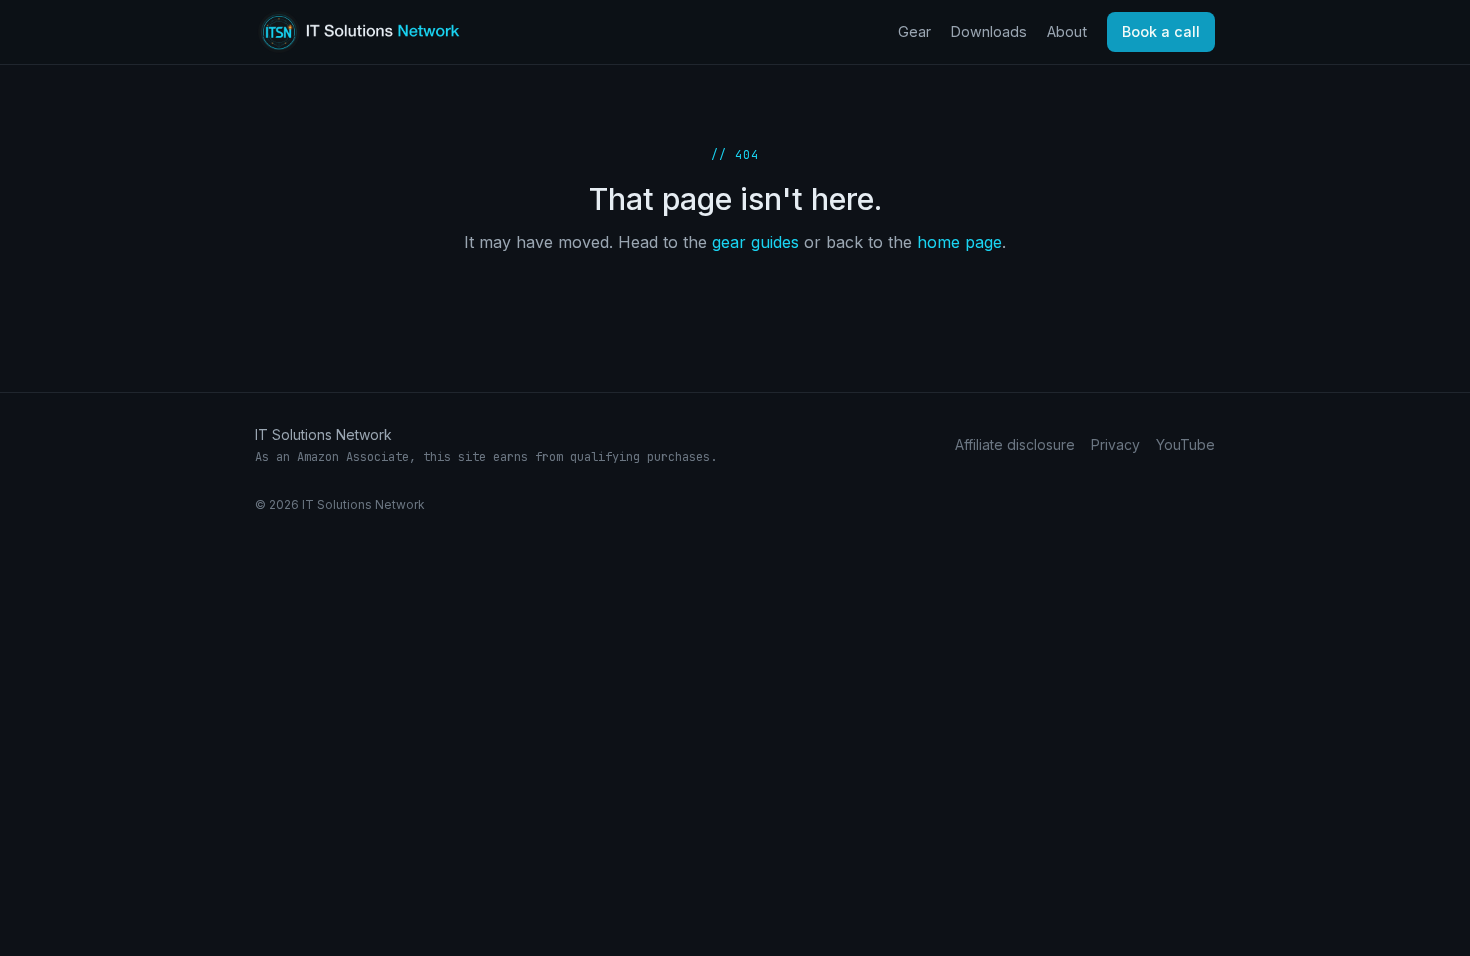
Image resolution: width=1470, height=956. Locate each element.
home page (959, 242)
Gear (914, 31)
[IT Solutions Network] (373, 32)
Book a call (1161, 31)
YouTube (1185, 444)
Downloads (989, 31)
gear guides (755, 242)
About (1067, 31)
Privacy (1115, 444)
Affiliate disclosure (1015, 444)
